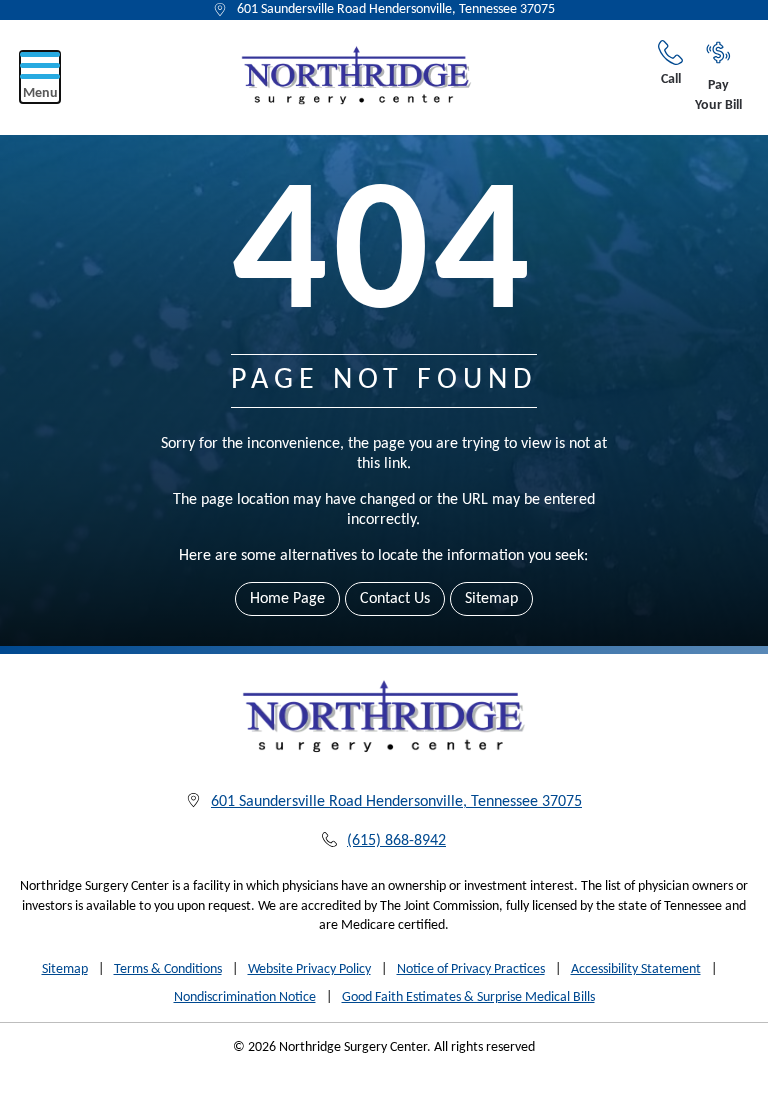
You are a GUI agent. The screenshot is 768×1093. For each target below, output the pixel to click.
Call (671, 79)
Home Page (287, 599)
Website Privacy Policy (309, 969)
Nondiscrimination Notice (245, 997)
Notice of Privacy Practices (471, 969)
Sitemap (491, 599)
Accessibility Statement (636, 969)
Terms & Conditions (168, 969)
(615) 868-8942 (396, 841)
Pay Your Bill (718, 95)
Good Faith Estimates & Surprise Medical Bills (468, 997)
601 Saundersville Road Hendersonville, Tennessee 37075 (396, 9)
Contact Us (395, 599)
